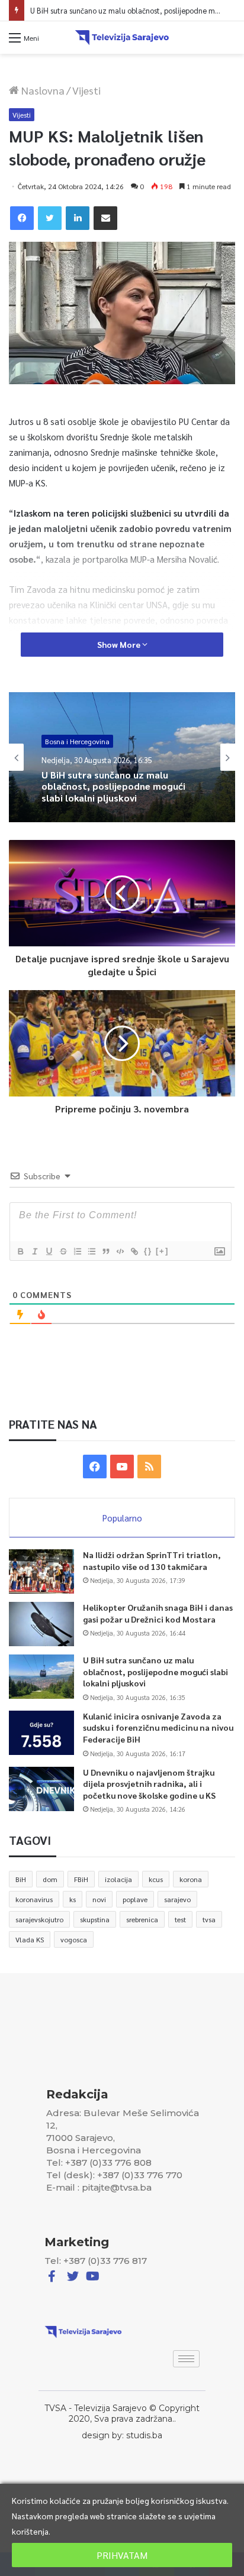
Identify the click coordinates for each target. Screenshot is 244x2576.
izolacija (118, 1879)
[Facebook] (22, 218)
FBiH (81, 1879)
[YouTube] (122, 1467)
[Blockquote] (105, 1251)
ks (73, 1899)
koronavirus (34, 1899)
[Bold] (20, 1251)
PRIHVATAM (122, 2555)
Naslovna (42, 90)
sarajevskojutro (39, 1919)
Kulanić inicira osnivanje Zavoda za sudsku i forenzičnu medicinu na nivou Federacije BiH (158, 1727)
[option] (122, 757)
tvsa (209, 1919)
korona (191, 1879)
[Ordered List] (77, 1251)
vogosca (74, 1939)
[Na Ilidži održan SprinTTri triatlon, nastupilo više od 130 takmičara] (41, 1571)
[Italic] (34, 1251)
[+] (162, 1251)
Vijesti (86, 90)
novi (99, 1899)
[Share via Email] (105, 218)
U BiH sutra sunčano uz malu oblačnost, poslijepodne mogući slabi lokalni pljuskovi (113, 786)
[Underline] (49, 1251)
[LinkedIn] (78, 218)
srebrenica (142, 1919)
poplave (135, 1899)
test (180, 1919)
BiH (21, 1879)
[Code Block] (120, 1251)
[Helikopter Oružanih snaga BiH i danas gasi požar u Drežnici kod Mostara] (41, 1624)
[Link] (134, 1251)
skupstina (95, 1919)
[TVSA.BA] (122, 38)
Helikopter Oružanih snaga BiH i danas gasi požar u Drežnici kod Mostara (158, 1613)
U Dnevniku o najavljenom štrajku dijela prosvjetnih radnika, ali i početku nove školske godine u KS (149, 1784)
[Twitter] (50, 218)
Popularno (122, 1518)
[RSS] (149, 1467)
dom (50, 1879)
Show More (120, 644)
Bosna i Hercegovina (77, 741)
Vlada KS (30, 1939)
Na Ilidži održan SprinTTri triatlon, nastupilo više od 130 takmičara (152, 1560)
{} (148, 1251)
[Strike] (63, 1251)
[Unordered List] (91, 1251)
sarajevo (177, 1899)
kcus (156, 1879)
